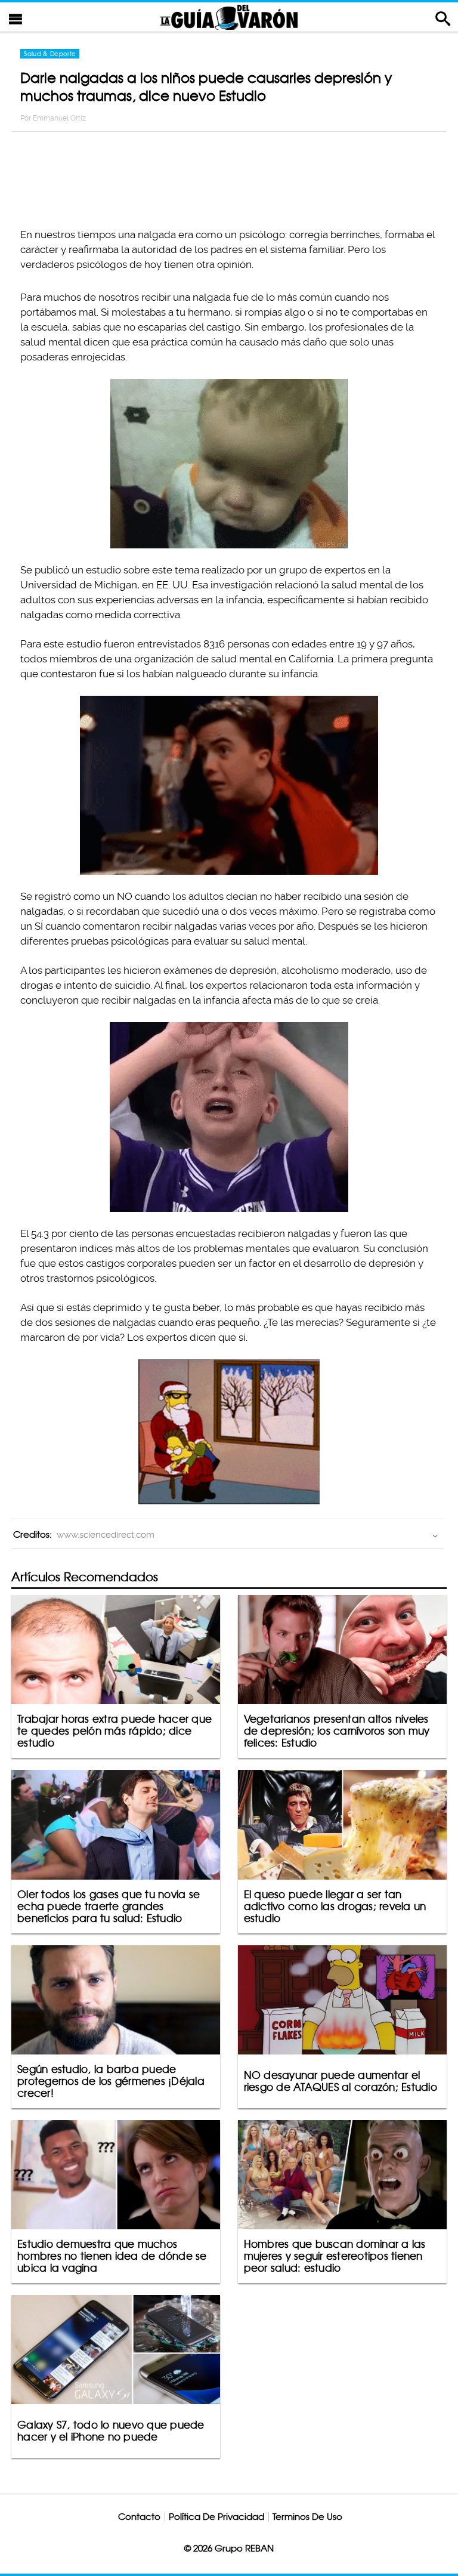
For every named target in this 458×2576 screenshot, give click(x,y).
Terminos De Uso (307, 2517)
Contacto (139, 2517)
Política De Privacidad (216, 2517)
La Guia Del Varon (229, 17)
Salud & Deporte (50, 54)
